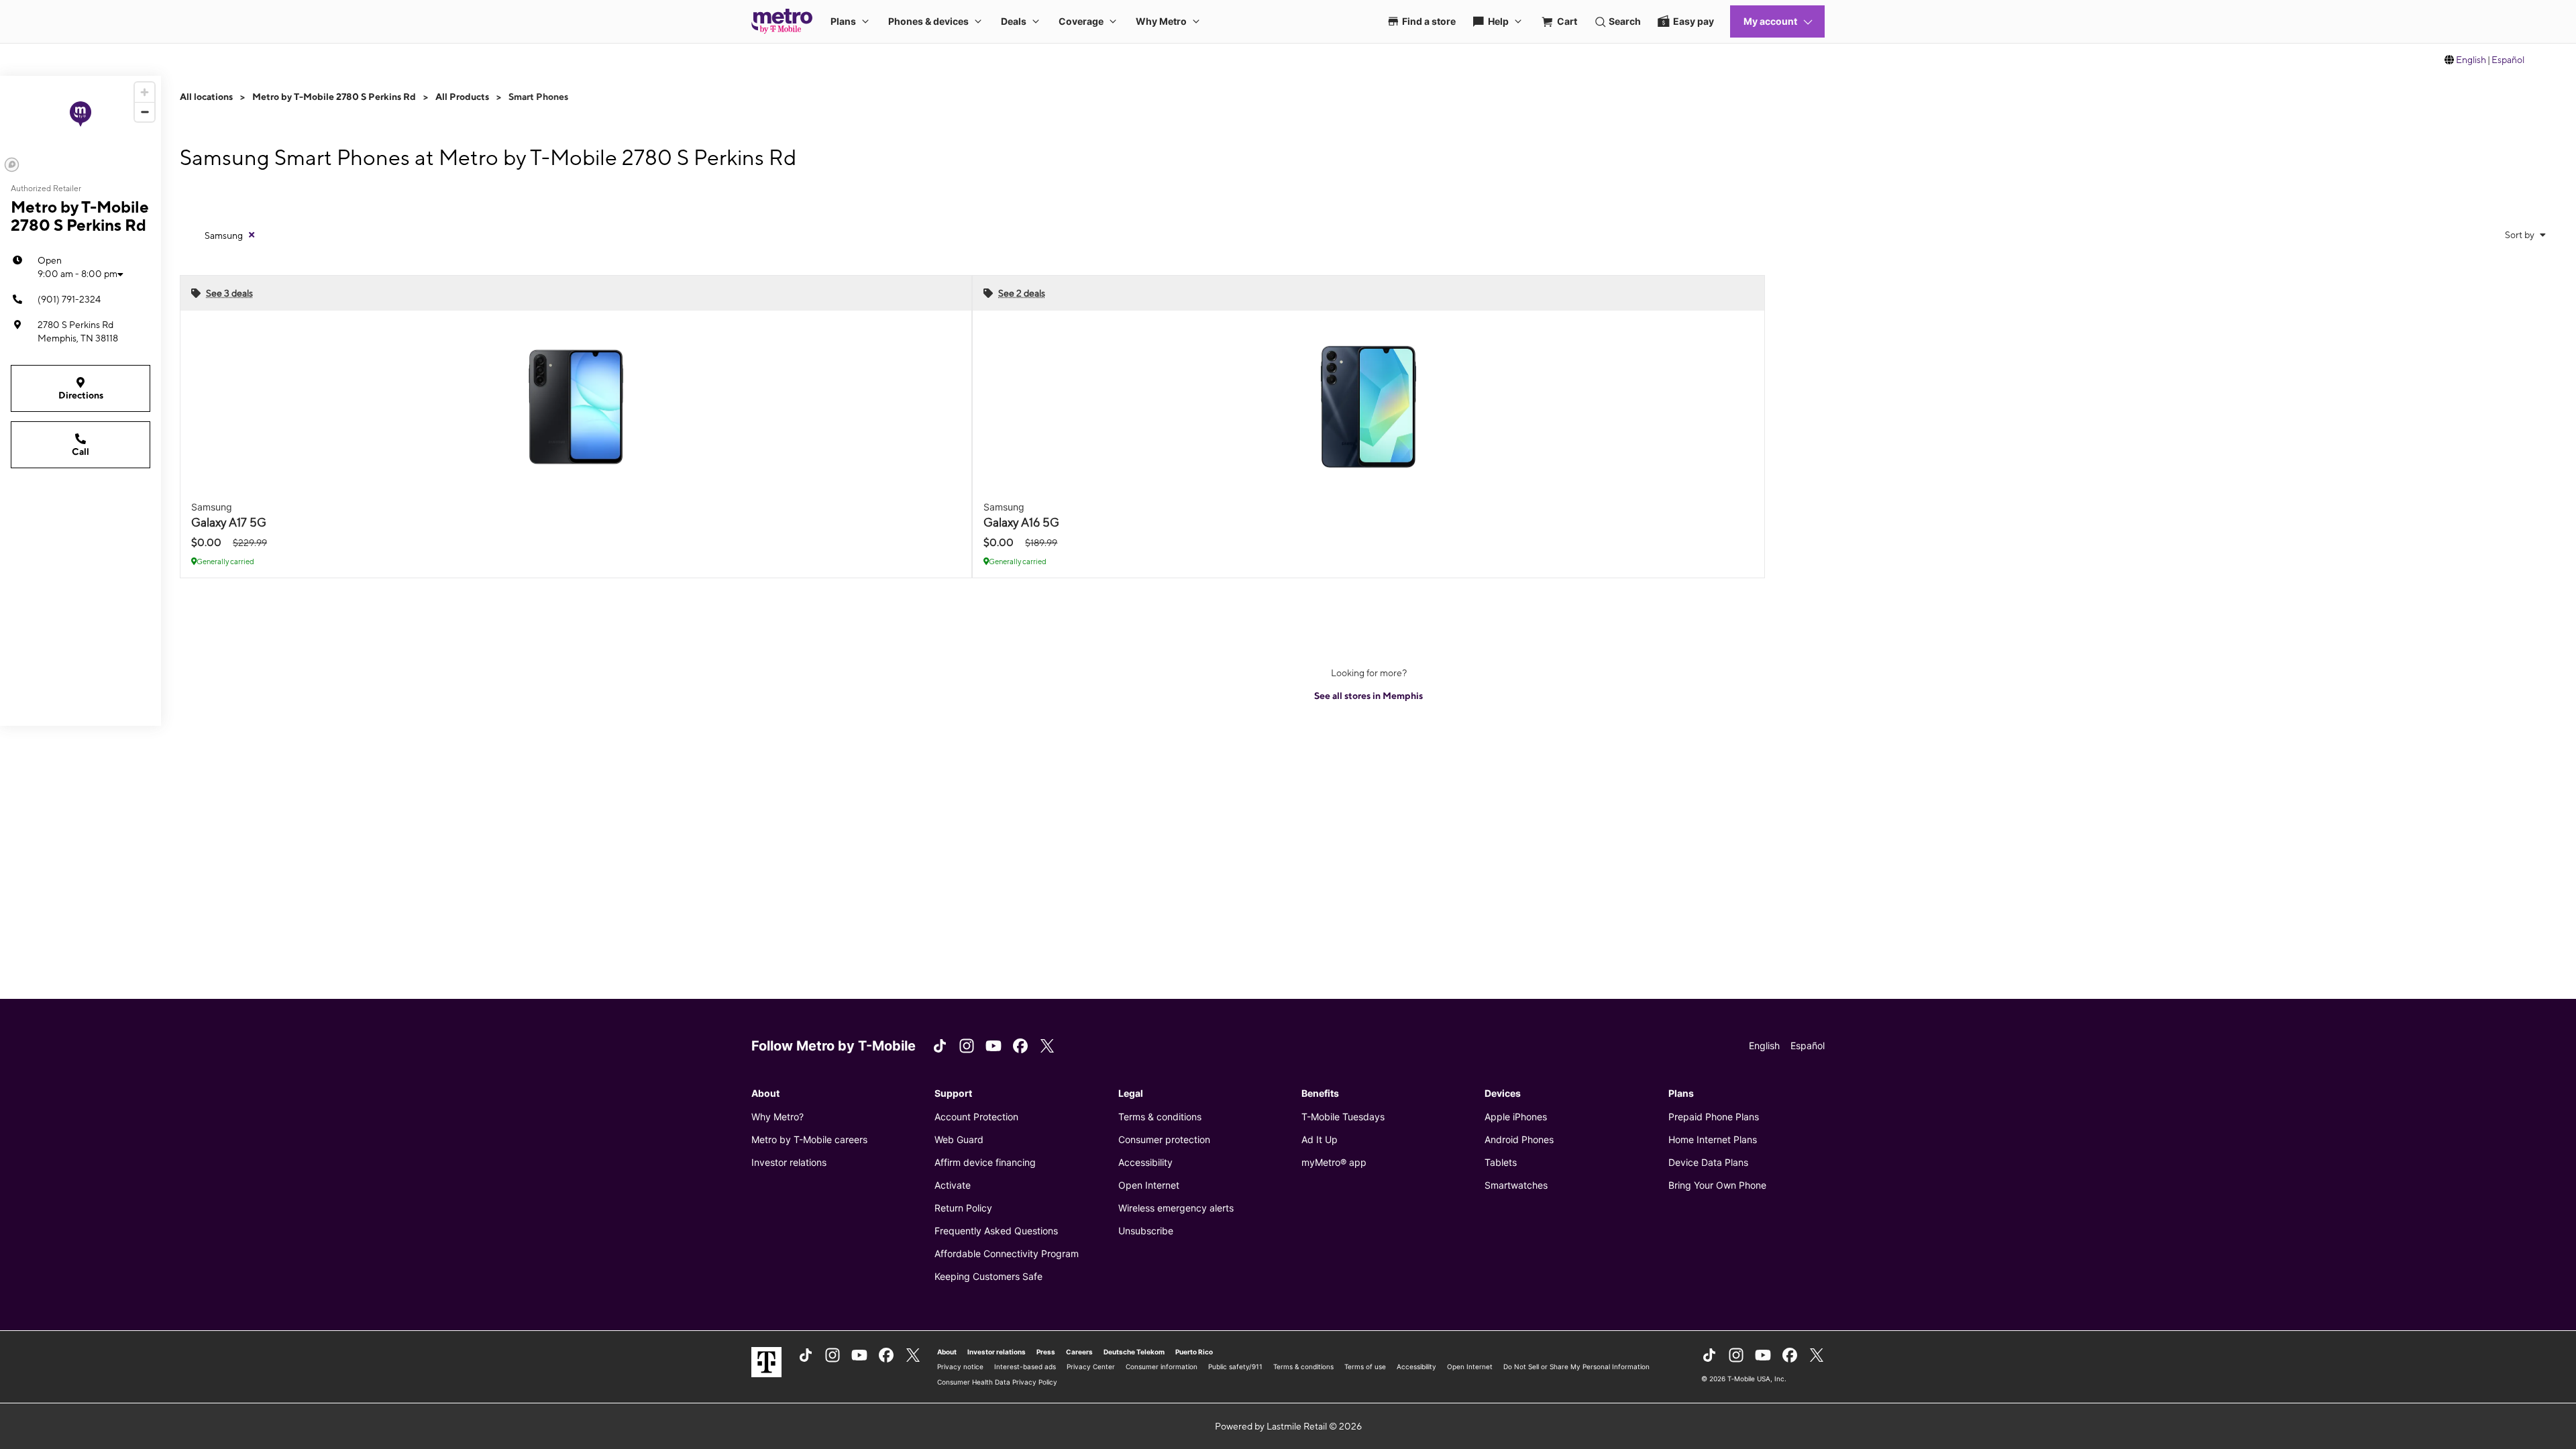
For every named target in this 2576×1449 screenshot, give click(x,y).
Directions (81, 395)
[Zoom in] (145, 92)
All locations (206, 97)
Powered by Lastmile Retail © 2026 (1288, 1426)
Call (80, 451)
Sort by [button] (2521, 235)
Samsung (224, 235)
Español (2508, 60)
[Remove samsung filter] (252, 235)
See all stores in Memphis (1368, 696)
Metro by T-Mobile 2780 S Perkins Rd (334, 97)
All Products (462, 97)
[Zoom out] (145, 112)
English (2471, 60)
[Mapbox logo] (12, 165)
